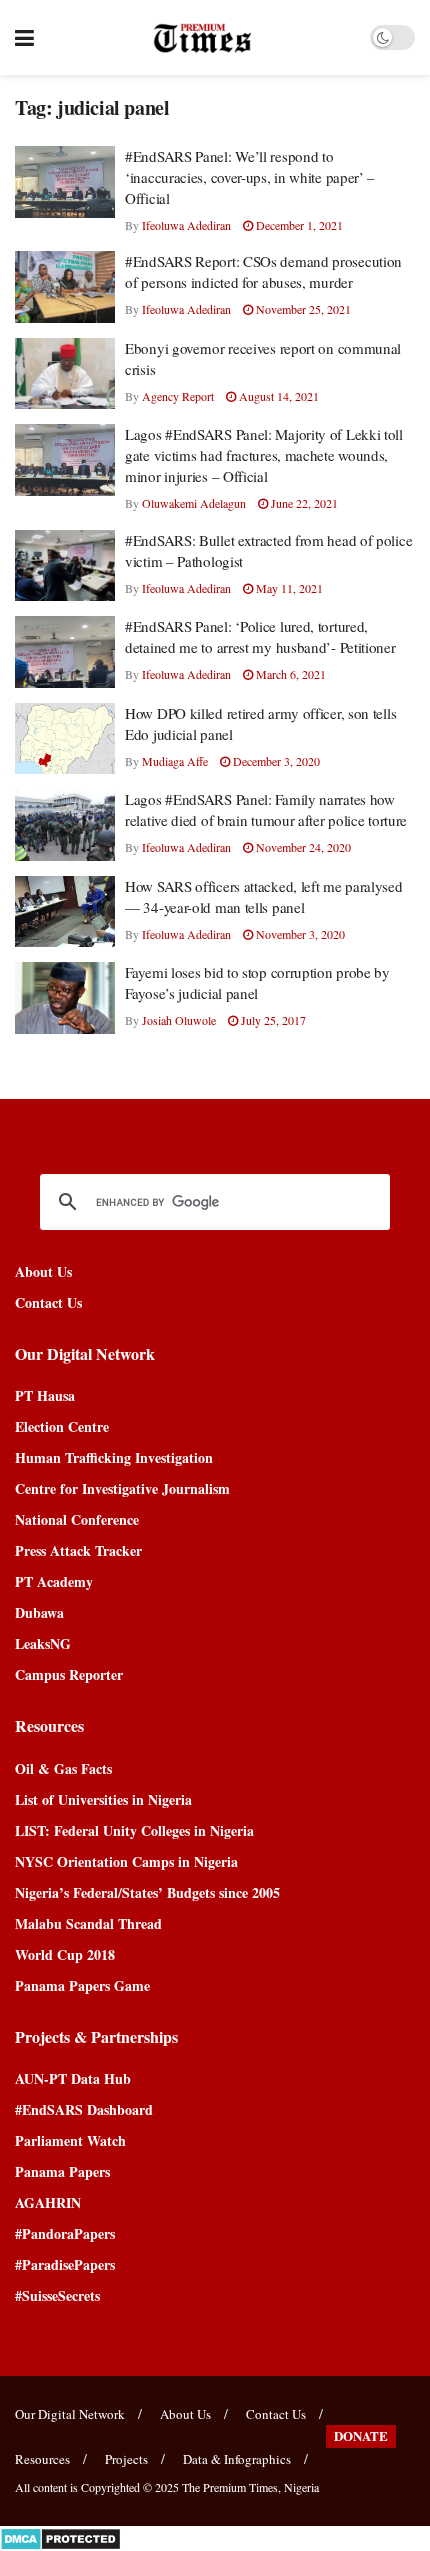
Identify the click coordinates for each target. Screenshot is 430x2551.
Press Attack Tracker (78, 1550)
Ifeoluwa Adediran (186, 225)
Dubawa (39, 1612)
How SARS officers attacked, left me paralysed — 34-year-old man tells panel (264, 896)
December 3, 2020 (275, 761)
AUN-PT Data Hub (73, 2078)
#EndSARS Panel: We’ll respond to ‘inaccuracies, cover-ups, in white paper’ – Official (250, 177)
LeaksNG (43, 1643)
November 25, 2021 (302, 309)
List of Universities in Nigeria (103, 1799)
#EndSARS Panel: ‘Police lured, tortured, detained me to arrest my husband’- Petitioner (260, 636)
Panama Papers (62, 2171)
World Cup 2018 (65, 1954)
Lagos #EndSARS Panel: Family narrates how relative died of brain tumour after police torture (266, 809)
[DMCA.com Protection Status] (60, 2536)
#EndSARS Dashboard (84, 2109)
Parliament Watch (70, 2140)
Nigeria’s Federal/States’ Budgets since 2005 (147, 1892)
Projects (126, 2459)
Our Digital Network (70, 2414)
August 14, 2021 (277, 396)
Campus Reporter (69, 1674)
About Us (43, 1271)
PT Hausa (45, 1395)
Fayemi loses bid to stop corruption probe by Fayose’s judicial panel (257, 982)
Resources (42, 2459)
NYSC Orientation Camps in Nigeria (126, 1861)
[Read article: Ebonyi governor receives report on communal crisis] (65, 374)
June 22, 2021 (303, 503)
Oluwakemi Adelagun (194, 503)
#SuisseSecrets (57, 2295)
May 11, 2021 (288, 588)
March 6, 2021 (289, 674)
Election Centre (62, 1426)
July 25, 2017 (272, 1020)
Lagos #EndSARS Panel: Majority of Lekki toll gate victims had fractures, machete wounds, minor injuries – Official (264, 455)
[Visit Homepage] (202, 38)
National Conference (77, 1519)
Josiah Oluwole (179, 1020)
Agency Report (178, 396)
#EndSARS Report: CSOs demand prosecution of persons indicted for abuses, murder (263, 271)
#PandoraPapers (65, 2233)
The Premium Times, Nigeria (250, 2487)
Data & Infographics (237, 2459)
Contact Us (48, 1302)
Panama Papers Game (82, 1985)
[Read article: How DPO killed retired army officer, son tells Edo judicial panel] (65, 739)
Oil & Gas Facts (63, 1768)
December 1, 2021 (298, 225)
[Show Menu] (24, 37)
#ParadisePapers (65, 2264)
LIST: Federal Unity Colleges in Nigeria (134, 1830)
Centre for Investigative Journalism (122, 1488)
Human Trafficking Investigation (114, 1457)
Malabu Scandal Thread (88, 1923)
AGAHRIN (48, 2202)
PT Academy (54, 1581)
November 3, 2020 (299, 934)
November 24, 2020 (302, 847)
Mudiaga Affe (175, 761)
